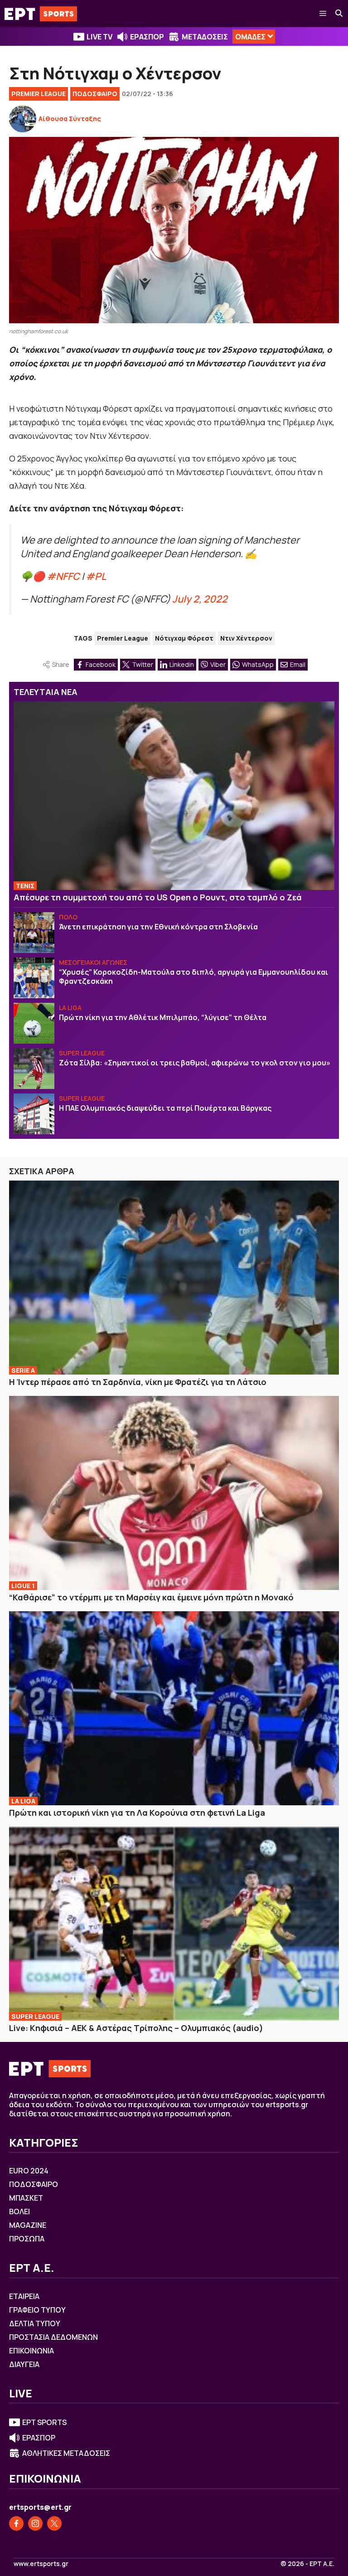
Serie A (23, 1370)
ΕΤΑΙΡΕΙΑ (24, 2296)
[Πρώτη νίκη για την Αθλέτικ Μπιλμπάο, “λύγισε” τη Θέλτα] (34, 1023)
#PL (96, 576)
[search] (339, 14)
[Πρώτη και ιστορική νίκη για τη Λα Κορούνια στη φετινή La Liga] (174, 1708)
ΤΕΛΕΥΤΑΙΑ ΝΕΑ (46, 692)
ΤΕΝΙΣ (25, 886)
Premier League (39, 94)
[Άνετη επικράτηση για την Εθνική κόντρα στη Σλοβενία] (34, 933)
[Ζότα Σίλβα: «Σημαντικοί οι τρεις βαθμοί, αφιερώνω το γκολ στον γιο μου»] (34, 1069)
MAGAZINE (28, 2225)
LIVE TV (99, 37)
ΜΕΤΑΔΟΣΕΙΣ (205, 37)
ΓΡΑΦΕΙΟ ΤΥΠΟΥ (37, 2310)
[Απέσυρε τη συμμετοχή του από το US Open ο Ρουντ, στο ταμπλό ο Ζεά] (174, 796)
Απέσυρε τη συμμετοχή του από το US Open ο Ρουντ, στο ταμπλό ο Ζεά (158, 897)
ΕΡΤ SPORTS (44, 2422)
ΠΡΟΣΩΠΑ (27, 2239)
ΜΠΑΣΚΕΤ (26, 2198)
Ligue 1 (23, 1586)
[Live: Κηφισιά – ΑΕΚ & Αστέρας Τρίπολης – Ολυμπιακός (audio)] (174, 1924)
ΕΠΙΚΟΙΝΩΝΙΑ (31, 2351)
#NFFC (63, 576)
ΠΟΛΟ (68, 917)
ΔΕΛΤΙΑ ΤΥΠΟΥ (35, 2323)
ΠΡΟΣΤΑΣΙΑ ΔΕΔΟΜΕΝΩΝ (53, 2337)
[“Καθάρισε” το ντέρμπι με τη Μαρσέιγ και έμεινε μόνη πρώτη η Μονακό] (174, 1493)
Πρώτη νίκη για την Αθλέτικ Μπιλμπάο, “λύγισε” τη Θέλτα (163, 1017)
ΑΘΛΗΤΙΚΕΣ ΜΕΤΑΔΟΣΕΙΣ (66, 2453)
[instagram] (35, 2523)
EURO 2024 (29, 2171)
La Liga (70, 1008)
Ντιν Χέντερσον (246, 638)
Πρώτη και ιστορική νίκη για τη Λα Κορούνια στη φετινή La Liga (137, 1813)
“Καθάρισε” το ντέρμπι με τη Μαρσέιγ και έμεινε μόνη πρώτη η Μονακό (151, 1597)
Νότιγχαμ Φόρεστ (184, 638)
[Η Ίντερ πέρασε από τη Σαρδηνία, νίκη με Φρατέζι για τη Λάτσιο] (174, 1278)
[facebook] (16, 2523)
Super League (82, 1053)
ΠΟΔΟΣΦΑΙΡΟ (95, 94)
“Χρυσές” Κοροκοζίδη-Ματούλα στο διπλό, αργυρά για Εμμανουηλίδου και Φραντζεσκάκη (193, 977)
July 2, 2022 (200, 599)
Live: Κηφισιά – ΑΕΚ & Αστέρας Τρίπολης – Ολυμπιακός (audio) (136, 2028)
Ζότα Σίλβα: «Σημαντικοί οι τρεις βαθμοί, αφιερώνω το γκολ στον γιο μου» (195, 1063)
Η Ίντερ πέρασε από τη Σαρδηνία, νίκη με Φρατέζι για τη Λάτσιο (138, 1382)
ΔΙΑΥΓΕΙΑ (24, 2364)
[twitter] (54, 2523)
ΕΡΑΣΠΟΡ (147, 37)
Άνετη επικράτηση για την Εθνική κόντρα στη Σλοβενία (158, 927)
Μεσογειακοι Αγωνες (93, 962)
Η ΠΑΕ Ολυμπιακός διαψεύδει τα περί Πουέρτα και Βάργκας (165, 1108)
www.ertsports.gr (41, 2564)
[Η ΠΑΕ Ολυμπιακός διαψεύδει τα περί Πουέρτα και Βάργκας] (34, 1114)
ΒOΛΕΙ (19, 2211)
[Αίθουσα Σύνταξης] (23, 119)
